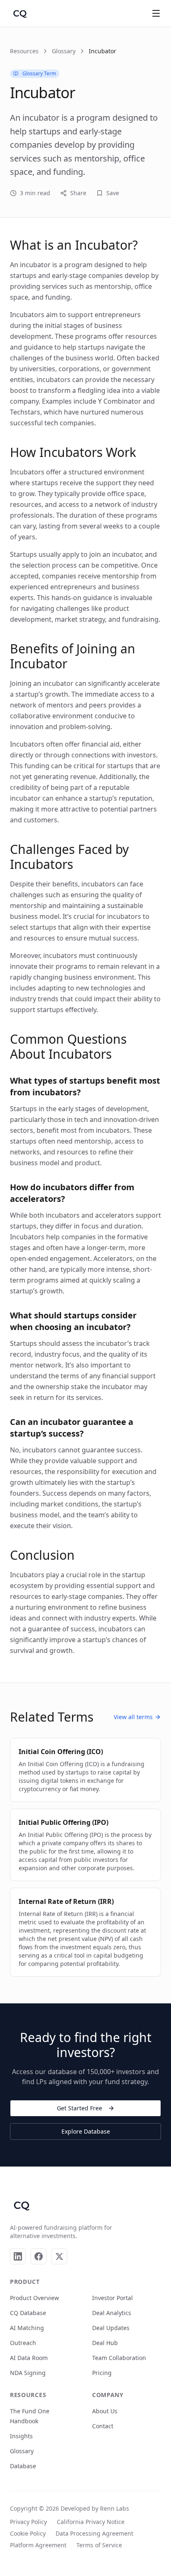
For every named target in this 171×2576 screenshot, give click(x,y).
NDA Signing (28, 2373)
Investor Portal (112, 2298)
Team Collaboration (119, 2358)
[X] (59, 2256)
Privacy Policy (28, 2522)
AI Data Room (29, 2358)
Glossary (64, 51)
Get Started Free (79, 2108)
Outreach (23, 2343)
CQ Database (28, 2313)
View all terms (133, 1717)
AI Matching (27, 2328)
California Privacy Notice (91, 2522)
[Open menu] (156, 13)
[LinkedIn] (18, 2256)
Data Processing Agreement (94, 2533)
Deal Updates (111, 2328)
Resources (24, 51)
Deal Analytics (112, 2313)
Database (23, 2466)
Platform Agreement (38, 2545)
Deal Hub (105, 2343)
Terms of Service (99, 2545)
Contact (103, 2426)
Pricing (102, 2373)
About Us (105, 2411)
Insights (21, 2436)
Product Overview (34, 2298)
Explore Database (86, 2131)
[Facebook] (39, 2256)
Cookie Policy (28, 2533)
